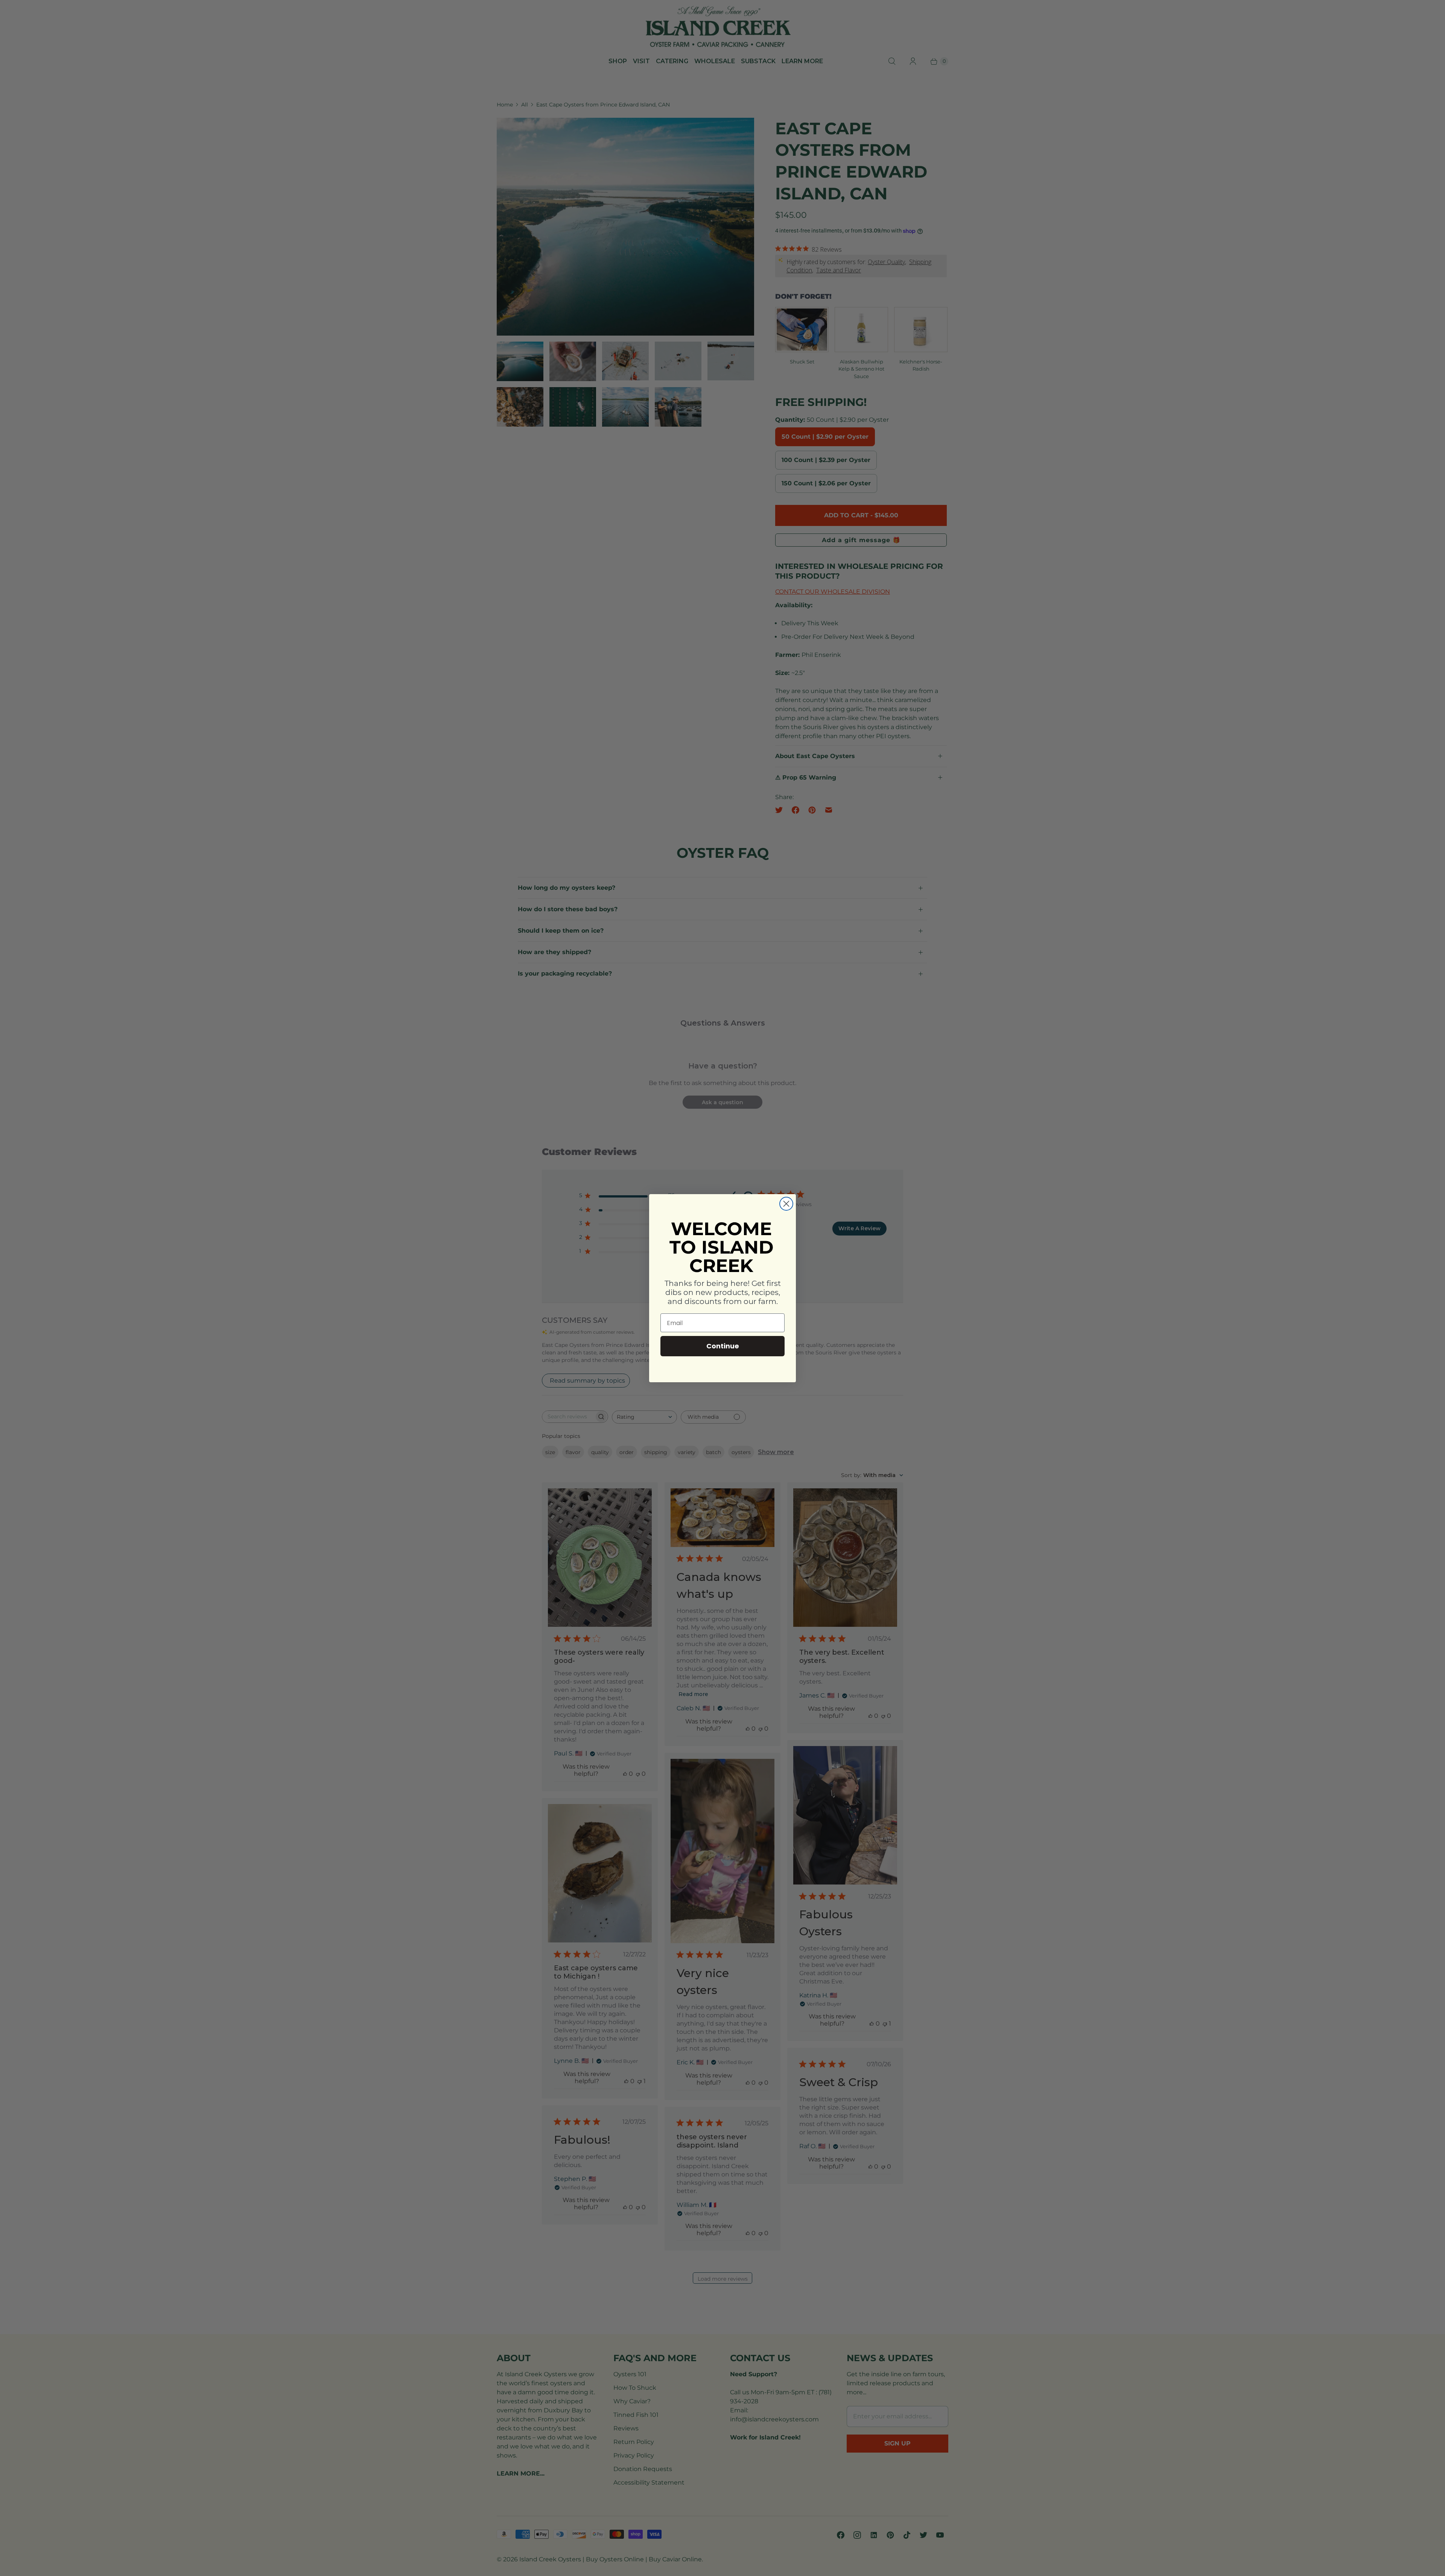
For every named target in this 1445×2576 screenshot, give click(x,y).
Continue (723, 1346)
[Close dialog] (786, 1204)
